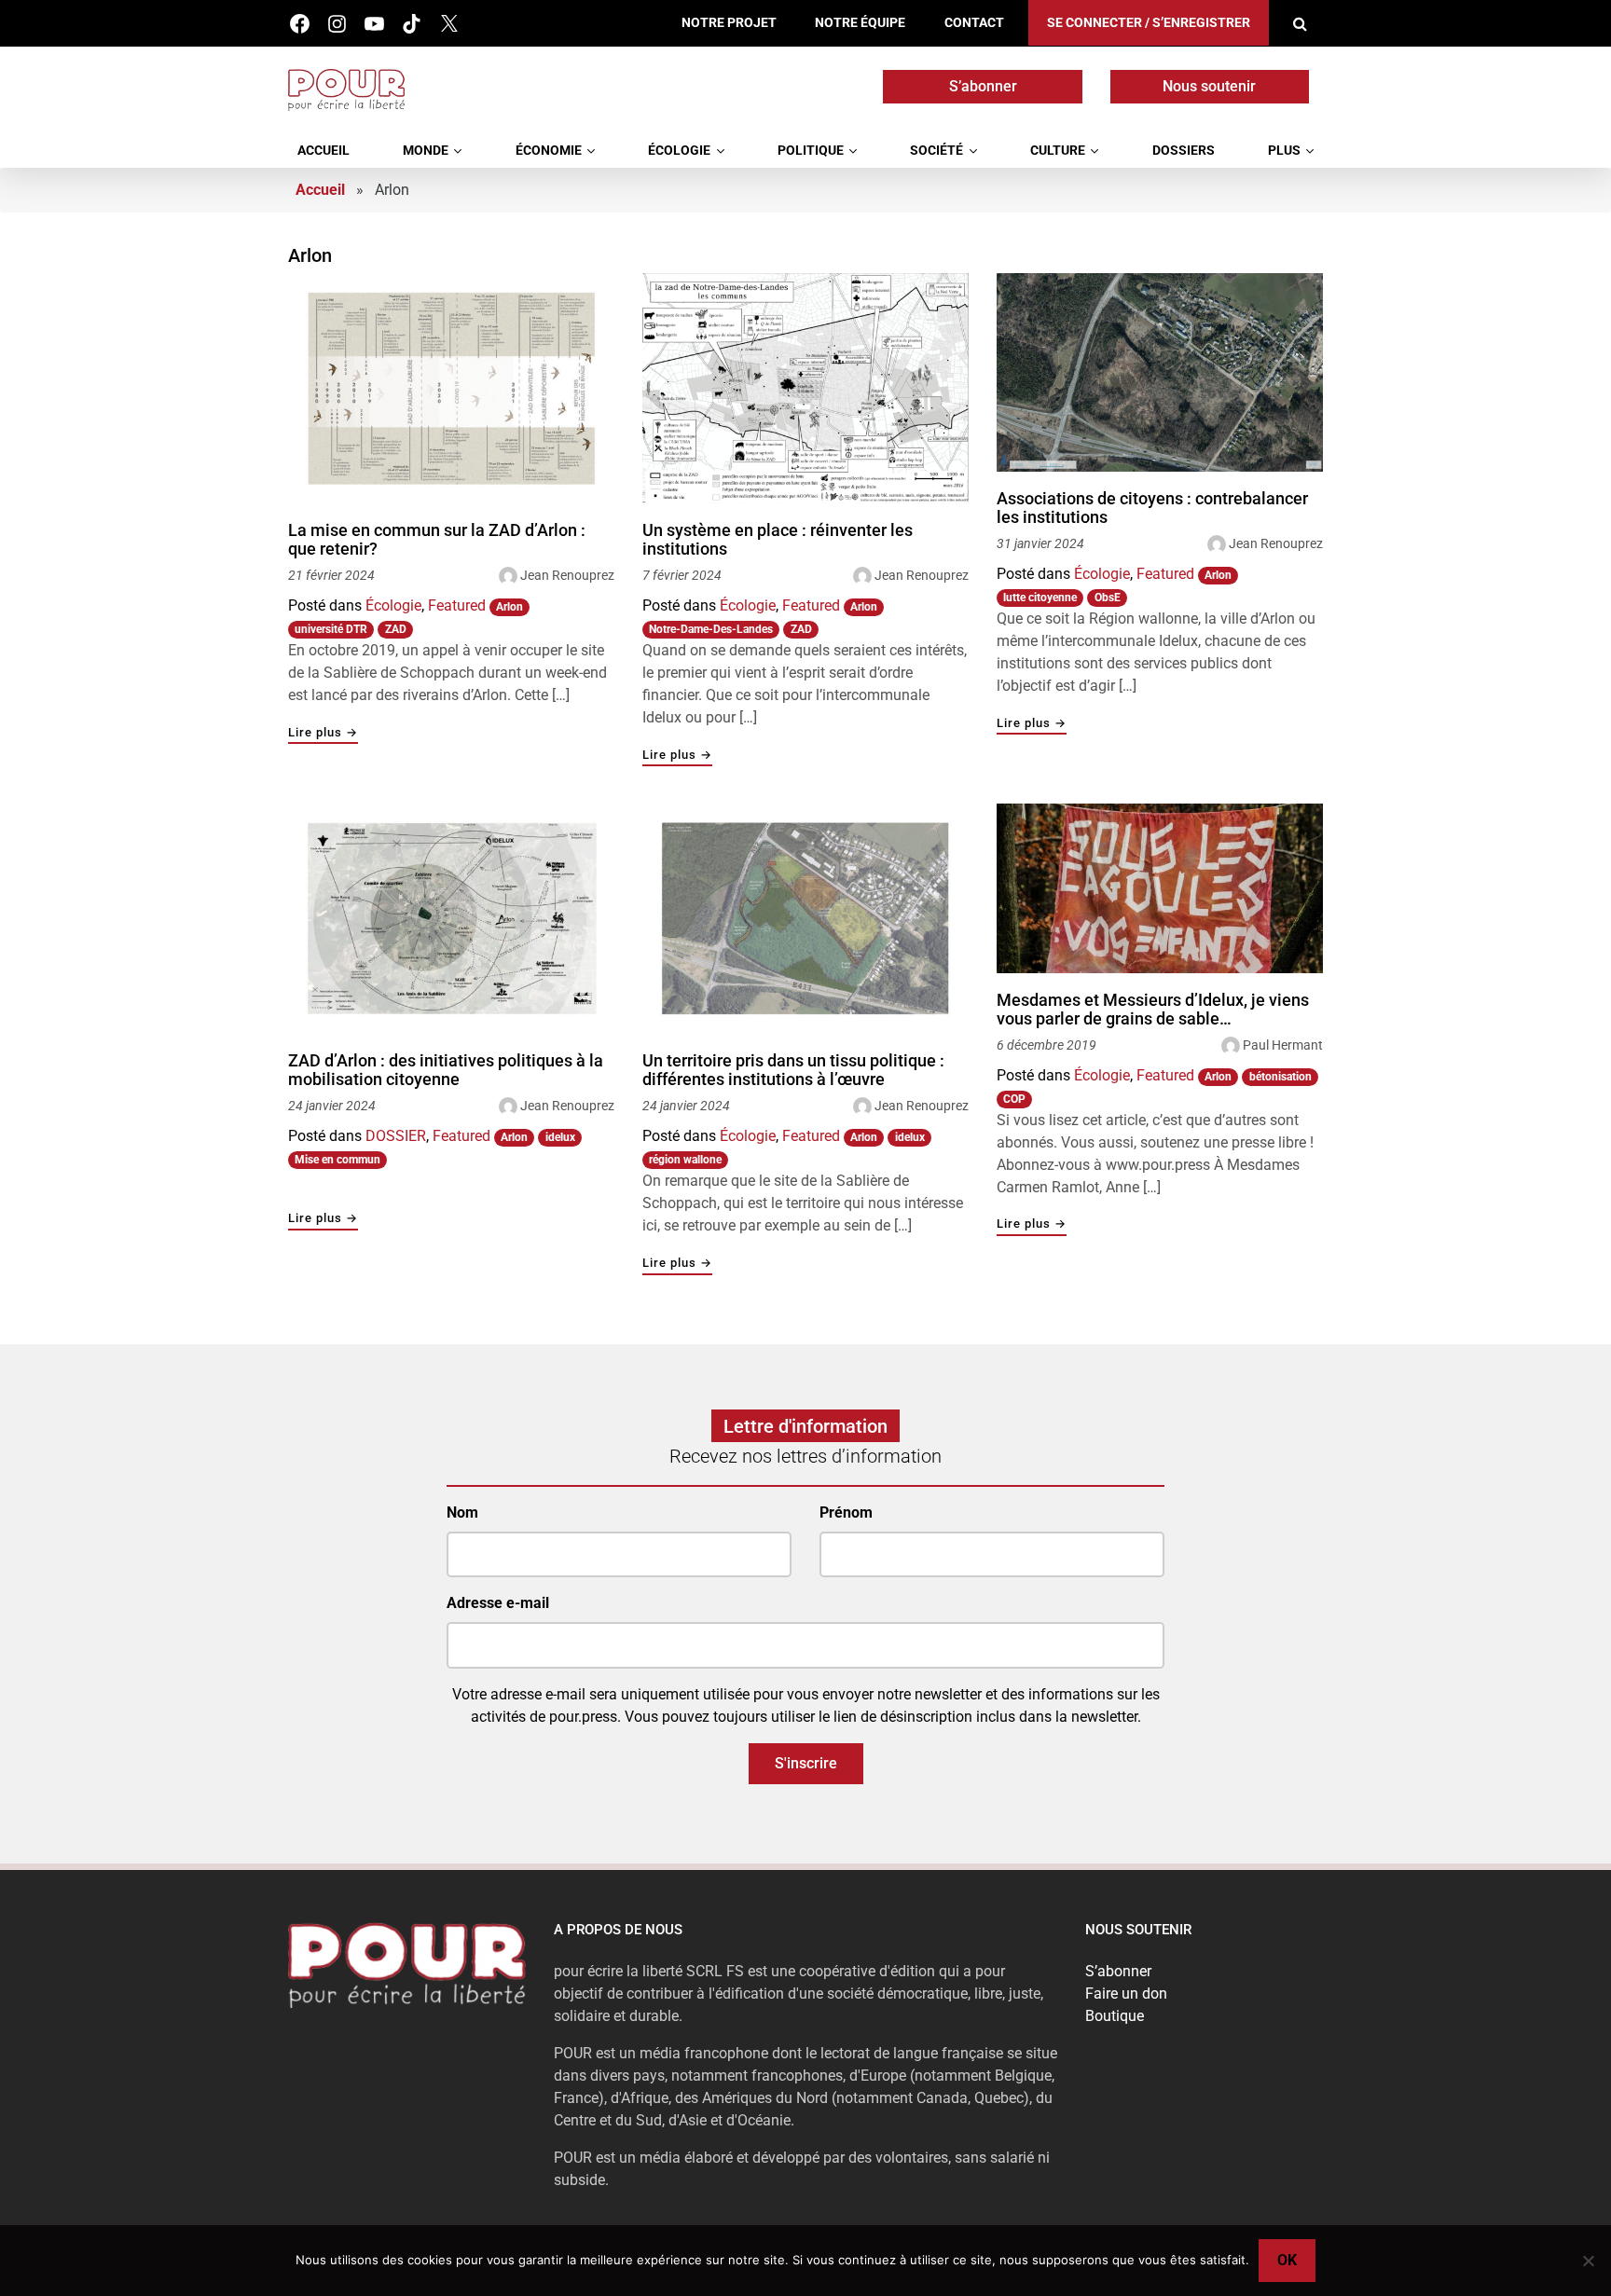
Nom (462, 1512)
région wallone (685, 1160)
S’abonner (983, 86)
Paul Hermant (1283, 1045)
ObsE (1108, 598)
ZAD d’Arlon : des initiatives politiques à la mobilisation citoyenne (446, 1070)
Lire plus (323, 733)
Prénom (846, 1512)
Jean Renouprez (567, 575)
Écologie (679, 151)
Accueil (324, 151)
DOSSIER (396, 1136)
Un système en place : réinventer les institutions (778, 539)
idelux (560, 1137)
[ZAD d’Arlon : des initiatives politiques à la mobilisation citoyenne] (451, 919)
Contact (974, 23)
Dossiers (1184, 151)
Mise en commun (337, 1160)
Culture (1058, 151)
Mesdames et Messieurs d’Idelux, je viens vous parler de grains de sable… (1153, 1009)
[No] (1588, 2261)
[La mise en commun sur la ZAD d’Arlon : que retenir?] (451, 388)
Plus (1284, 151)
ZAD (396, 629)
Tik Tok (412, 24)
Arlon (509, 607)
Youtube (374, 24)
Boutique (1115, 2016)
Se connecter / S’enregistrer (1149, 23)
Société (936, 151)
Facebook (300, 24)
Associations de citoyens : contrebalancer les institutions (1152, 508)
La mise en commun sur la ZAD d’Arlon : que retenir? (437, 539)
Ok (1287, 2260)
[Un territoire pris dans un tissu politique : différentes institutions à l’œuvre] (805, 919)
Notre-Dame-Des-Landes (711, 629)
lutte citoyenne (1040, 598)
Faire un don (1126, 1994)
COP (1014, 1099)
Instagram (337, 24)
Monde (426, 151)
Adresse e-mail (498, 1603)
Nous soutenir (1209, 86)
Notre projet (729, 23)
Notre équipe (860, 23)
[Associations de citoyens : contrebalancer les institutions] (1160, 373)
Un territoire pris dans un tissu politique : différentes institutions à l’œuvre (793, 1070)
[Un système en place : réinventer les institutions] (805, 388)
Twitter (449, 24)
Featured (457, 605)
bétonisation (1281, 1077)
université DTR (331, 629)
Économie (549, 151)
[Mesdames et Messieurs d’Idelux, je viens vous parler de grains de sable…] (1160, 888)
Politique (811, 151)
